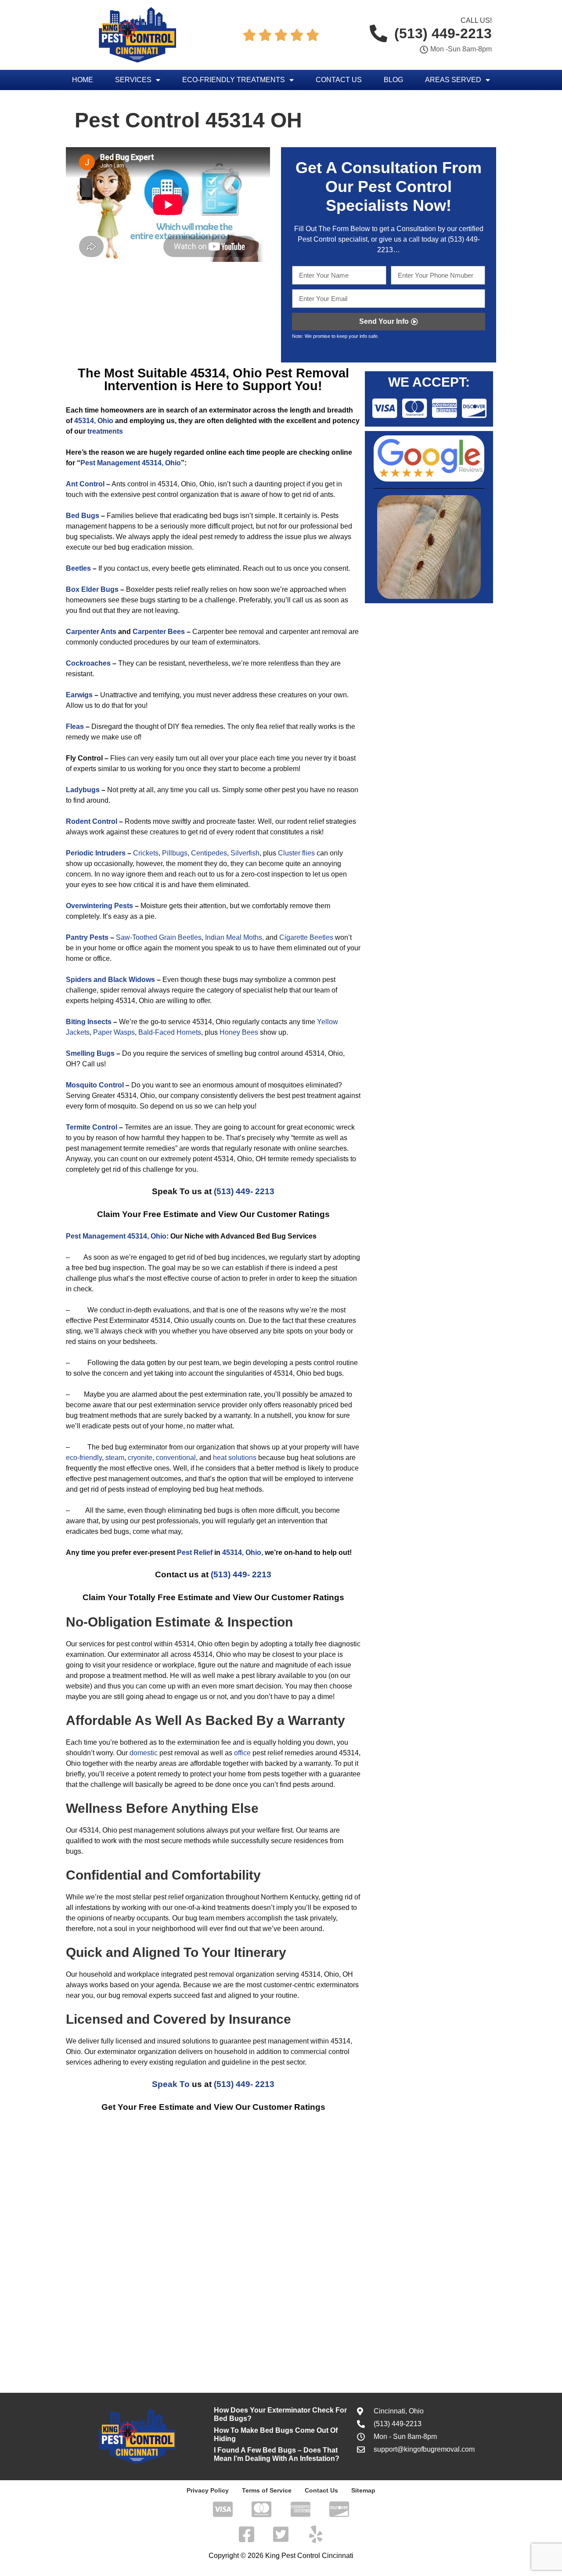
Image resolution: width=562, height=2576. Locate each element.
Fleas (75, 726)
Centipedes (209, 853)
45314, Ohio (94, 421)
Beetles (78, 568)
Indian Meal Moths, (234, 937)
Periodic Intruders (96, 853)
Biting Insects (89, 1022)
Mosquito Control (95, 1085)
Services (133, 80)
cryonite (140, 1458)
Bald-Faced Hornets (170, 1032)
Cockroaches (88, 663)
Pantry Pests (87, 937)
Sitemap (363, 2490)
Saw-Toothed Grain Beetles (159, 937)
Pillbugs (175, 853)
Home (83, 80)
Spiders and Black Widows (110, 980)
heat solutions (235, 1458)
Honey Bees (239, 1032)
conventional (176, 1458)
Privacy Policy (208, 2490)
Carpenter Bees (159, 632)
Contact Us (339, 80)
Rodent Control (92, 821)
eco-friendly (84, 1458)
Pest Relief (195, 1552)
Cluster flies (296, 853)
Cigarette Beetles (306, 937)
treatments (105, 431)
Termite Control (92, 1127)
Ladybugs (83, 790)
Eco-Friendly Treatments (234, 80)
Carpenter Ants (91, 632)
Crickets (146, 853)
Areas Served (453, 80)
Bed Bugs (83, 516)
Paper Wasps (114, 1032)
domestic (144, 1753)
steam (115, 1458)
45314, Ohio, (243, 1552)
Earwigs (79, 695)
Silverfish (245, 853)
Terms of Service (267, 2490)
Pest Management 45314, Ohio (131, 463)
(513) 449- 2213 (244, 1191)
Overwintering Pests (99, 906)
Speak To (171, 2084)
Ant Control (86, 484)
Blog (393, 80)
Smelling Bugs (90, 1053)
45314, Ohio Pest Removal (270, 373)
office (242, 1753)
